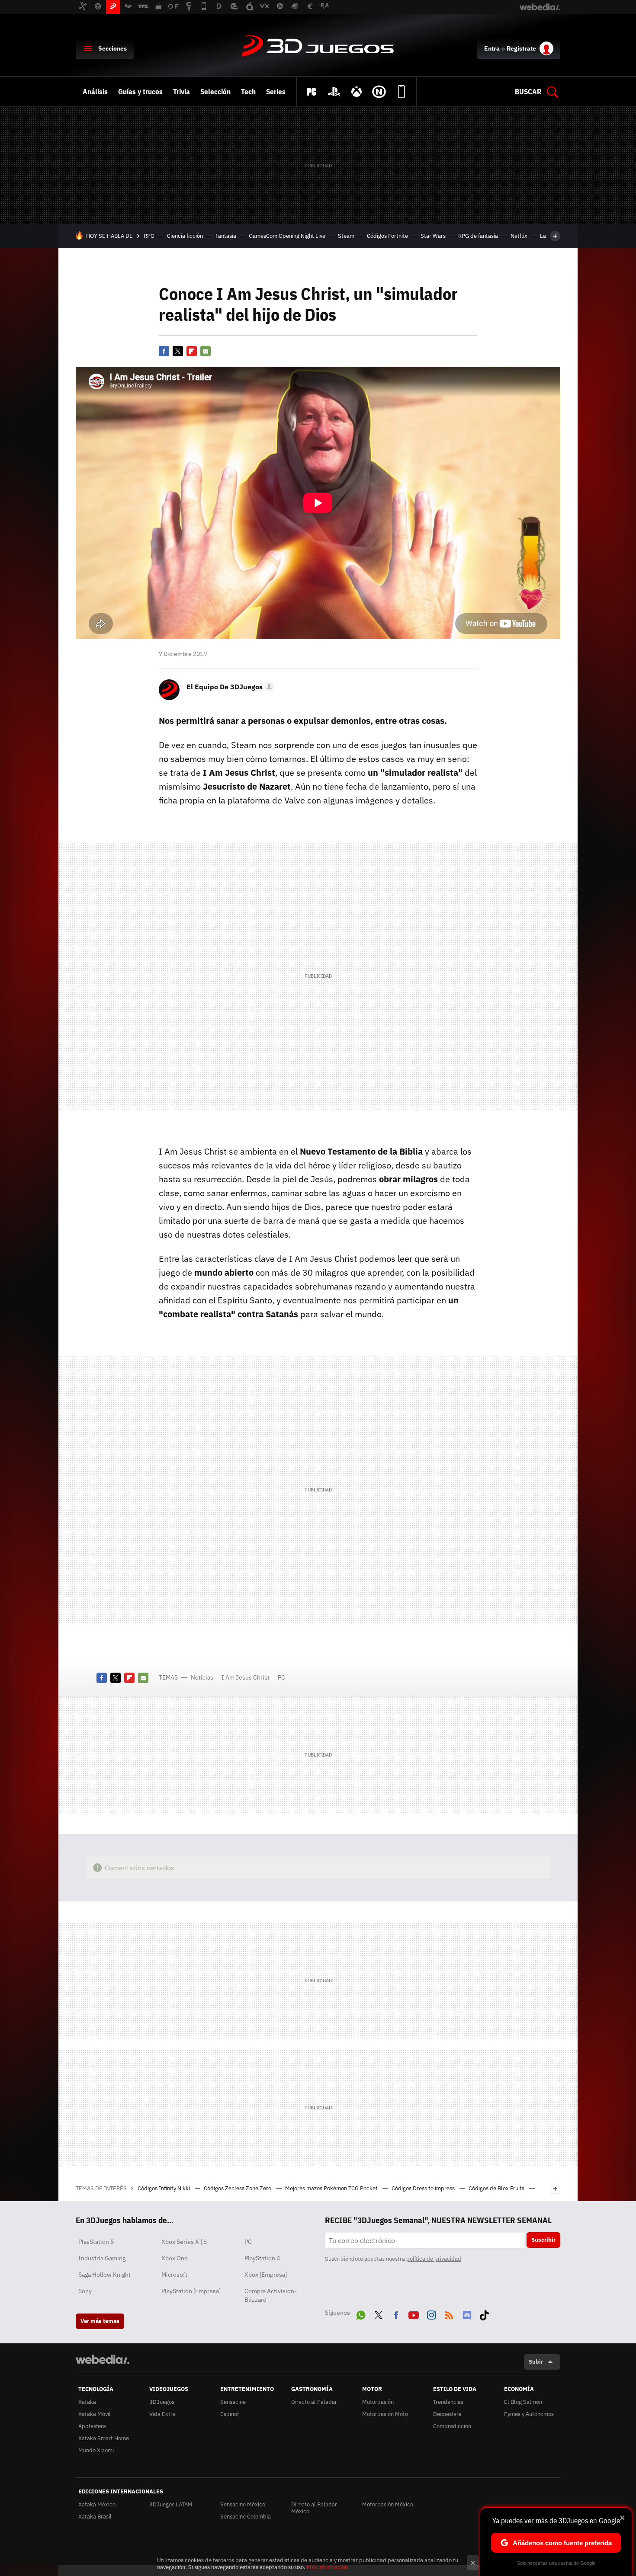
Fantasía (226, 236)
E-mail (206, 351)
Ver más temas (100, 2321)
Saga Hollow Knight (104, 2275)
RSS (449, 2314)
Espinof (230, 2414)
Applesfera (92, 2426)
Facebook (164, 351)
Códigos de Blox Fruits (497, 2188)
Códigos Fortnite (387, 236)
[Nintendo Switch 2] (379, 92)
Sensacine (233, 2402)
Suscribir (543, 2240)
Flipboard (192, 351)
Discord (467, 2314)
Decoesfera (447, 2414)
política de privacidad (434, 2259)
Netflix (519, 236)
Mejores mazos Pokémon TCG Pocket (332, 2188)
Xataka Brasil (95, 2517)
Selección (215, 92)
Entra (492, 48)
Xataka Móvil (95, 2414)
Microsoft (174, 2275)
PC (281, 1677)
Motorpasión (378, 2402)
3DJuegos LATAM (171, 2504)
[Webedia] (103, 2359)
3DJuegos (318, 47)
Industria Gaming (102, 2258)
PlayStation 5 (96, 2242)
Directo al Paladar (314, 2402)
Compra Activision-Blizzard (271, 2295)
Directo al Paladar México (314, 2508)
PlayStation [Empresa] (191, 2291)
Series (276, 92)
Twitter (178, 351)
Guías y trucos (140, 92)
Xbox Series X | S (184, 2242)
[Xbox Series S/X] (357, 92)
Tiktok (484, 2314)
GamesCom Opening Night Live (287, 236)
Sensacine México (243, 2504)
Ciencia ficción (185, 236)
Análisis (95, 92)
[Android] (402, 92)
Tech (248, 92)
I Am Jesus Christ (246, 1677)
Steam (346, 236)
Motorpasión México (388, 2504)
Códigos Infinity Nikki (164, 2188)
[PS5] (334, 92)
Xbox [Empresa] (266, 2275)
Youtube (414, 2314)
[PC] (312, 92)
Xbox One (175, 2258)
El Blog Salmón (523, 2402)
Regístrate (521, 48)
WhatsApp (361, 2314)
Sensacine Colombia (246, 2517)
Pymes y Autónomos (529, 2414)
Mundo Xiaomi (96, 2450)
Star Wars (433, 236)
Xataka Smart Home (104, 2438)
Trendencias (448, 2402)
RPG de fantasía (478, 236)
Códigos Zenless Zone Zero (238, 2188)
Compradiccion (452, 2426)
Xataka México (97, 2504)
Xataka (87, 2402)
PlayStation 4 (262, 2258)
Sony (85, 2291)
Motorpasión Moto (385, 2414)
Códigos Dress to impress (424, 2188)
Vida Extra (162, 2414)
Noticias (202, 1677)
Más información (327, 2567)
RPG (149, 236)
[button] (229, 687)
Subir (536, 2362)
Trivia (181, 92)
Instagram (431, 2314)
